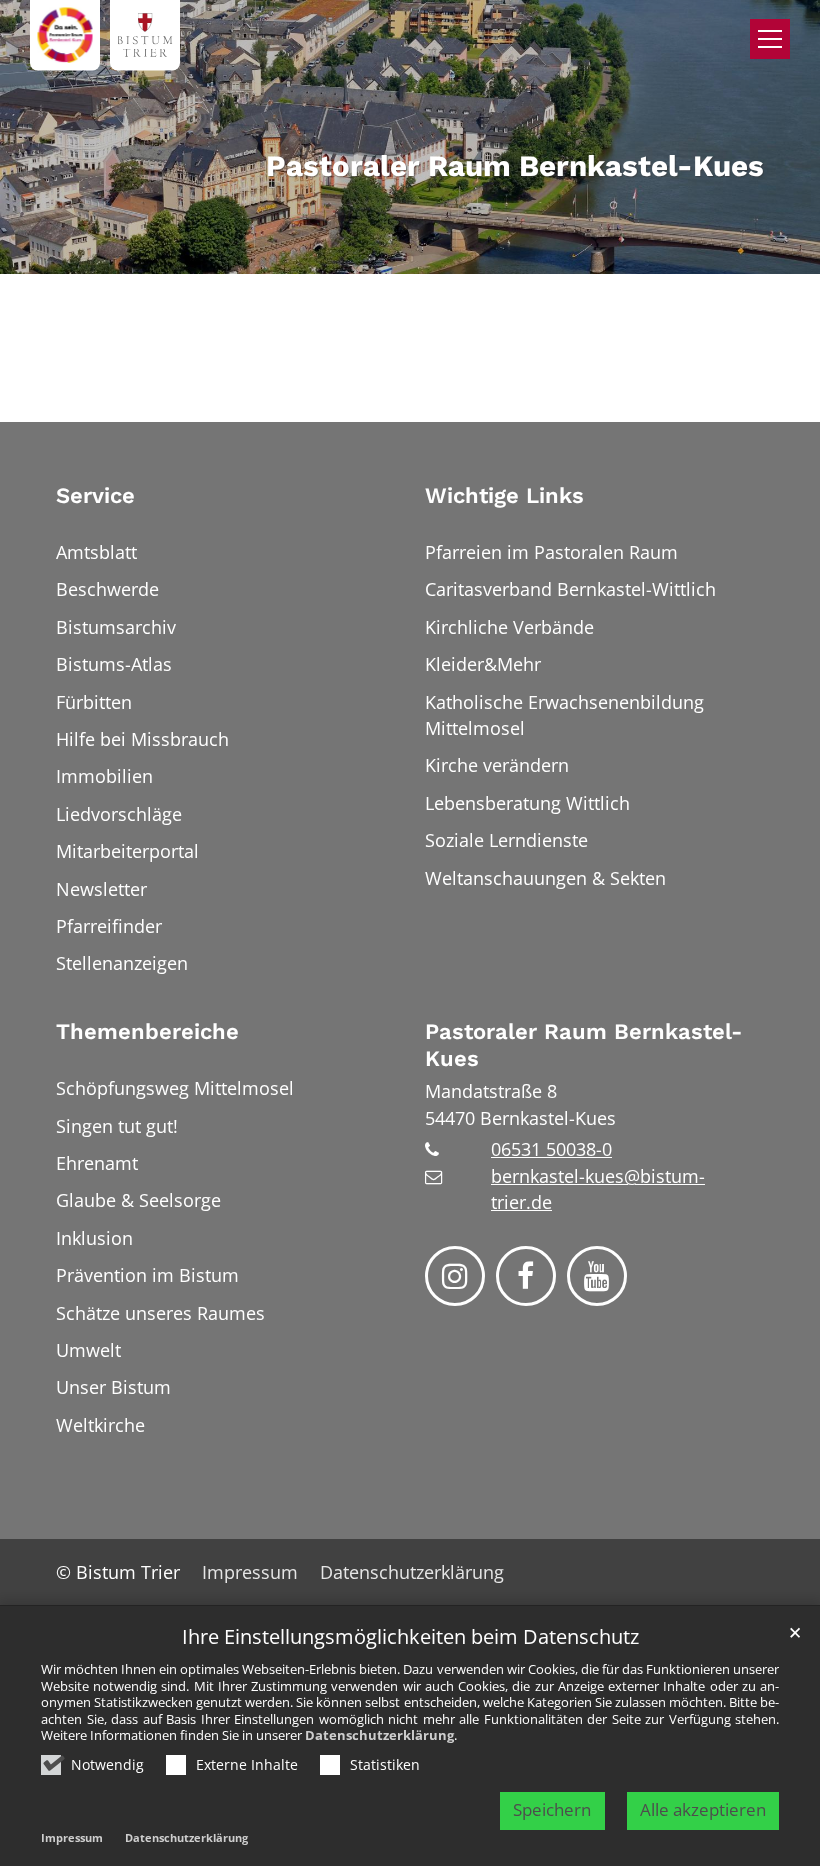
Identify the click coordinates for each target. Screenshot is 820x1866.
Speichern (552, 1809)
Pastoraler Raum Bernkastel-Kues (583, 1045)
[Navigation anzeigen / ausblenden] (770, 39)
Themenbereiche (147, 1031)
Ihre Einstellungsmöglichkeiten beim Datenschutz (410, 1637)
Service (95, 495)
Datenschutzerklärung (379, 1735)
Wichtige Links (504, 495)
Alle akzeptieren (703, 1809)
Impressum (72, 1837)
